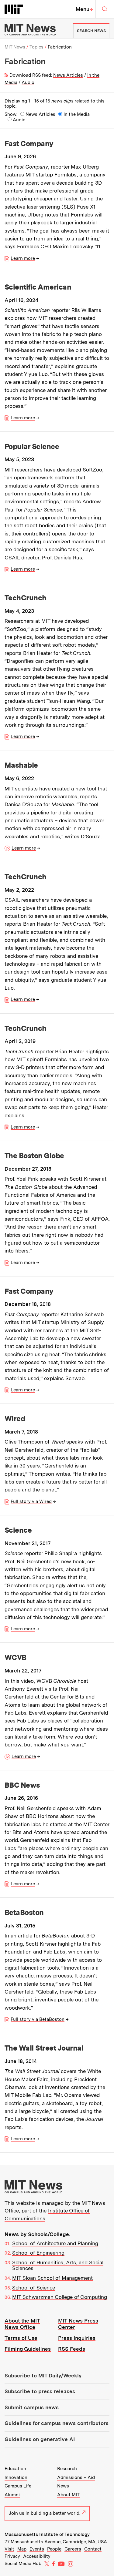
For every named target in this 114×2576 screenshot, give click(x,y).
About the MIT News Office (22, 2324)
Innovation (16, 2477)
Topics (36, 47)
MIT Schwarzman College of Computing (60, 2297)
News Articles (68, 75)
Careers (73, 2549)
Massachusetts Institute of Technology (47, 2534)
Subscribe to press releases (40, 2391)
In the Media (77, 114)
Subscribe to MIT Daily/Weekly (43, 2376)
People (54, 2549)
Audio (28, 82)
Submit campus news (32, 2407)
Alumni (12, 2495)
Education (15, 2469)
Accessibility (37, 2556)
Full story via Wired (31, 1501)
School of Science (34, 2288)
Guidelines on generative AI (40, 2439)
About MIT (68, 2495)
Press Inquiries (77, 2338)
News (63, 2486)
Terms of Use (21, 2338)
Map (22, 2549)
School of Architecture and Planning (55, 2243)
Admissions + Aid (76, 2477)
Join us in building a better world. (45, 2513)
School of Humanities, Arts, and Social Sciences (58, 2266)
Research (67, 2469)
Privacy (12, 2556)
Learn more (23, 258)
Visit (9, 2549)
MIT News (15, 47)
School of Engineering (38, 2253)
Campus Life (18, 2486)
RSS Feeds (72, 2349)
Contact (93, 2549)
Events (37, 2549)
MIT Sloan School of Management (52, 2278)
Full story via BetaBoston (38, 2019)
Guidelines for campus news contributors (57, 2423)
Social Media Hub (23, 2564)
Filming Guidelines (28, 2349)
